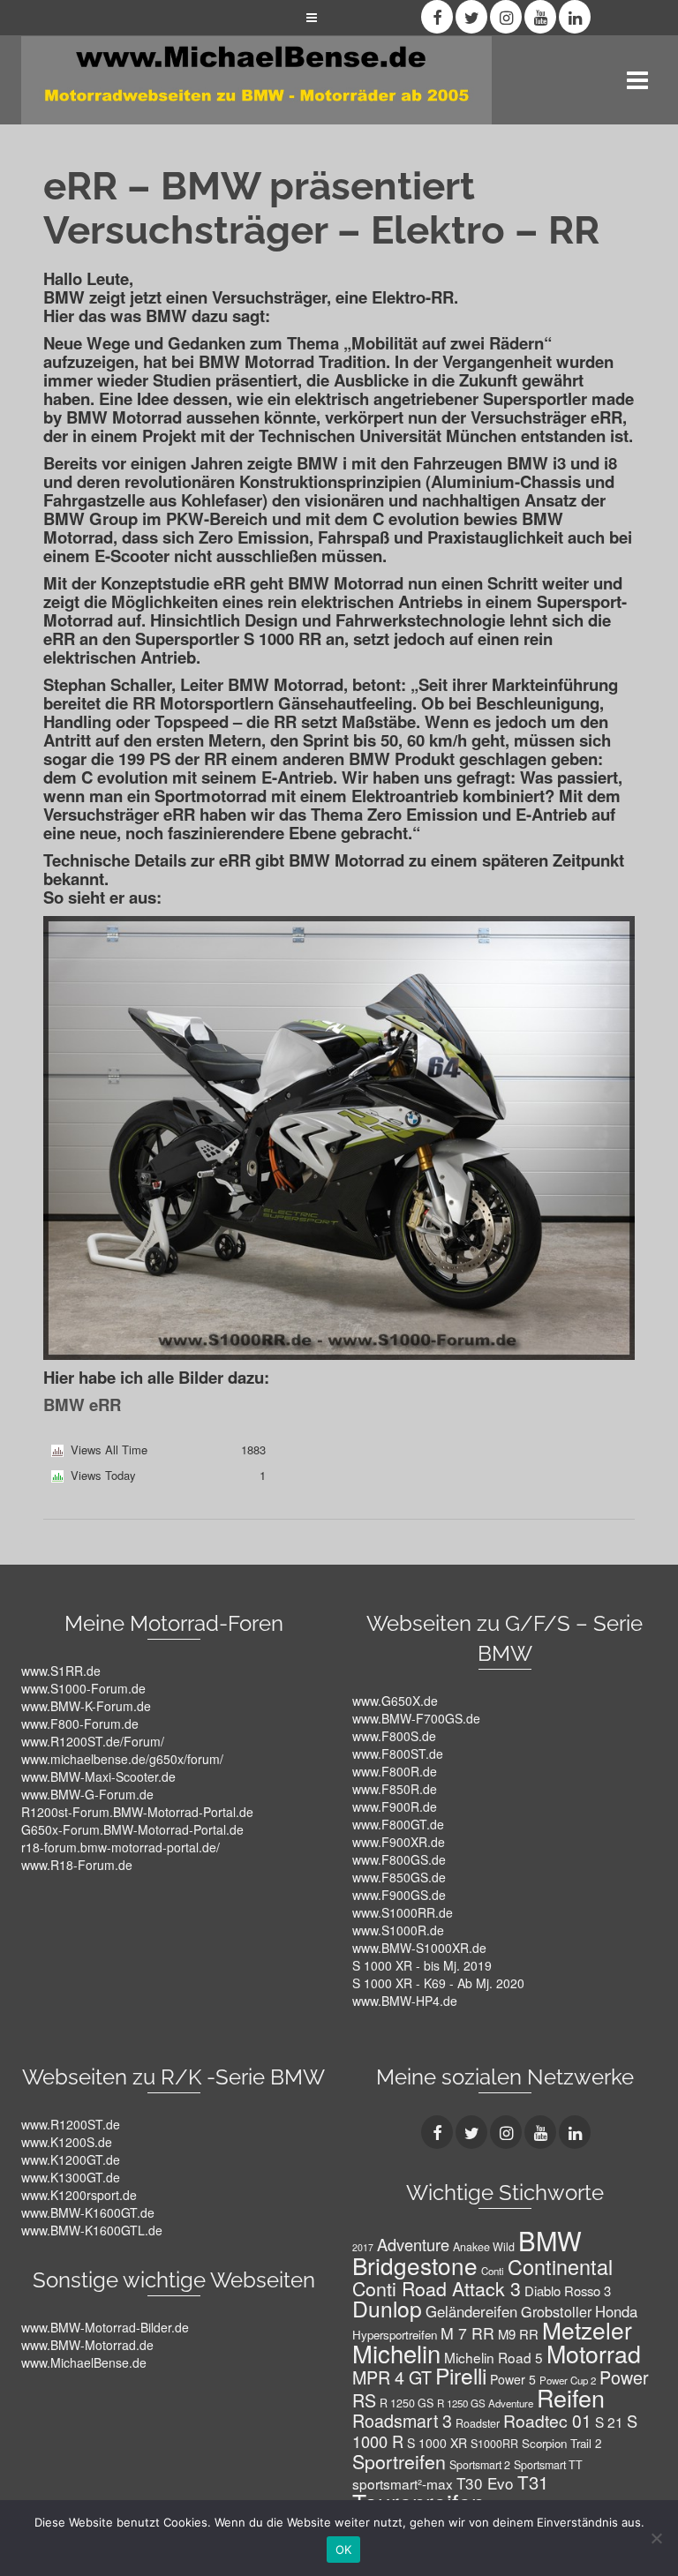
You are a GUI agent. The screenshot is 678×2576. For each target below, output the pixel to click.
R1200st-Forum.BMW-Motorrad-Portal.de (137, 1812)
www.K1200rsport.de (79, 2195)
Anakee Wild (484, 2247)
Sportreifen (399, 2461)
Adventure (413, 2244)
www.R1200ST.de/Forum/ (93, 1741)
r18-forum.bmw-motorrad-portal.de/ (121, 1847)
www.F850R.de (395, 1789)
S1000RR (494, 2444)
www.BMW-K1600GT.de (88, 2212)
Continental (560, 2266)
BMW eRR (82, 1404)
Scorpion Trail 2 (561, 2443)
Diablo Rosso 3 (568, 2291)
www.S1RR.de (61, 1671)
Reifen (571, 2397)
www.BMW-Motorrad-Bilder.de (105, 2327)
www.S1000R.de (398, 1930)
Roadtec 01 (547, 2420)
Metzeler (587, 2329)
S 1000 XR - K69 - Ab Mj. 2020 (438, 1983)
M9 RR (518, 2334)
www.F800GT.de (398, 1824)
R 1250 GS (407, 2403)
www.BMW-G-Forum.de (87, 1794)
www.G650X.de (395, 1701)
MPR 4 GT (392, 2377)
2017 (363, 2247)
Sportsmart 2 (480, 2465)
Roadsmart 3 (402, 2420)
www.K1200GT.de (71, 2159)
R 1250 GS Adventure (485, 2403)
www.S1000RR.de (403, 1912)
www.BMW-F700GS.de (416, 1718)
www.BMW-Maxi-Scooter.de (98, 1776)
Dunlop (387, 2308)
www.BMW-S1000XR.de (419, 1948)
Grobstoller (556, 2311)
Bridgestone (415, 2265)
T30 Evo (485, 2483)
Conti (493, 2271)
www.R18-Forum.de (77, 1865)
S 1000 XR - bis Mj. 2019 (422, 1965)
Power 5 (513, 2379)
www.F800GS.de (399, 1859)
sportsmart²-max (403, 2483)
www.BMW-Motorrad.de (87, 2345)
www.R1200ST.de (71, 2124)
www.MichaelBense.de (84, 2362)
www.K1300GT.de (71, 2177)
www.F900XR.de (399, 1842)
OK (344, 2550)
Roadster (478, 2423)
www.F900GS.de (399, 1895)
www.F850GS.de (399, 1877)
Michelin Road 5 (493, 2357)
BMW (550, 2240)
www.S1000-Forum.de (83, 1688)
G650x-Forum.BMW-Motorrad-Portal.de (132, 1829)
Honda (616, 2311)
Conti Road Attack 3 (437, 2288)
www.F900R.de (395, 1806)
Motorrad (594, 2353)
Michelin (396, 2353)
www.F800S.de (394, 1736)
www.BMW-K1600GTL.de (92, 2230)
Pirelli (461, 2375)
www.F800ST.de (398, 1754)
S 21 (609, 2422)
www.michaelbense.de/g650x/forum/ (122, 1759)
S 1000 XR (437, 2443)
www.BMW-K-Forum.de (86, 1706)
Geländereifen (471, 2311)
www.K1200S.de (67, 2142)
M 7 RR (467, 2333)
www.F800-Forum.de (80, 1724)
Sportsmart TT (548, 2465)
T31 (533, 2482)
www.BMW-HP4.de (405, 2001)
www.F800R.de (395, 1771)
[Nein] (656, 2538)
